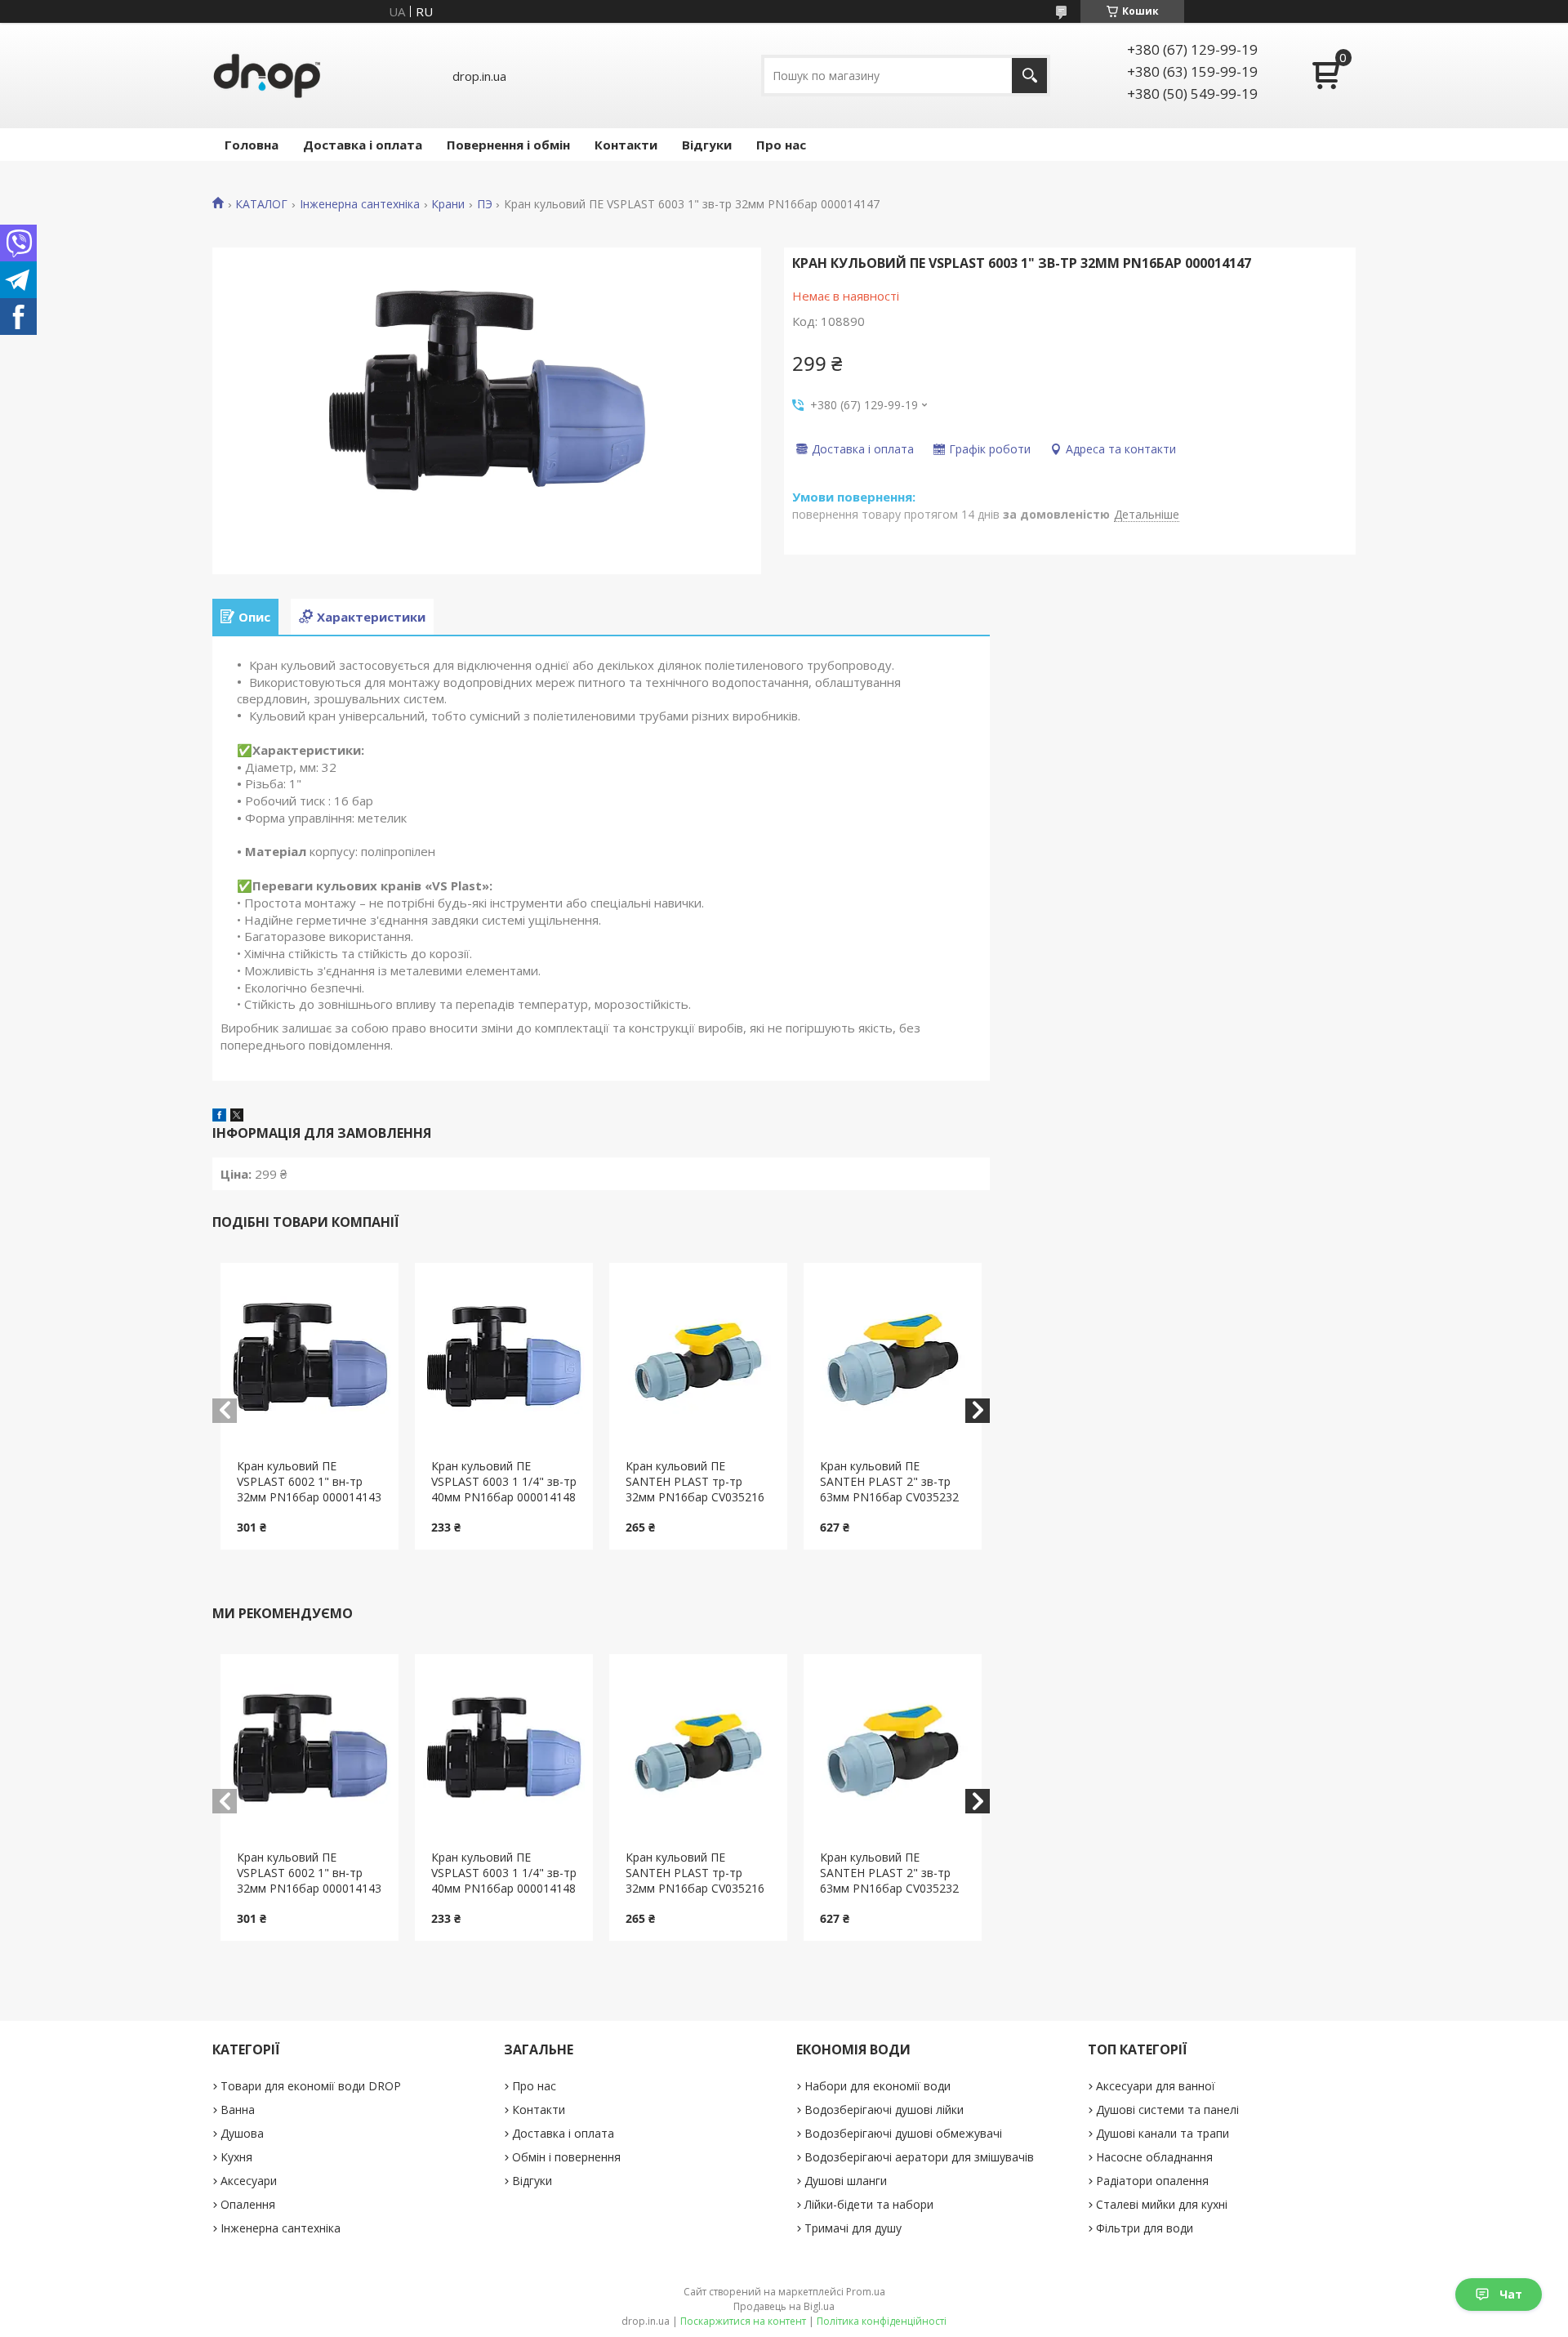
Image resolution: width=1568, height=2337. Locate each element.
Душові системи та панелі (1167, 2110)
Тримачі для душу (853, 2228)
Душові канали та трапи (1163, 2133)
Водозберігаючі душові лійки (884, 2110)
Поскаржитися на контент (743, 2321)
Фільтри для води (1145, 2228)
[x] (237, 1117)
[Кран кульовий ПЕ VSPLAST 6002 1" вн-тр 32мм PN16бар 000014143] (310, 1361)
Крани (448, 204)
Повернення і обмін (508, 145)
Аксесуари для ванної (1156, 2086)
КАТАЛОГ (261, 204)
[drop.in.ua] (267, 76)
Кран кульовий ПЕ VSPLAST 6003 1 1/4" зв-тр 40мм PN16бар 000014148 (504, 1481)
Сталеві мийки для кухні (1162, 2204)
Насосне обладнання (1154, 2157)
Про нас (781, 145)
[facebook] (219, 1117)
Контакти (626, 145)
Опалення (248, 2204)
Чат (1511, 2294)
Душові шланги (846, 2181)
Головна (252, 145)
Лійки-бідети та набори (869, 2204)
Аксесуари (249, 2181)
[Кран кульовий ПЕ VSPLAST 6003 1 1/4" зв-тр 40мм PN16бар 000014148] (504, 1361)
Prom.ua (866, 2292)
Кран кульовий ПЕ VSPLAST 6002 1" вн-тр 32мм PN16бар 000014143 (309, 1481)
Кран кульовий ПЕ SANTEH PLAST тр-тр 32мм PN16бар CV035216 (695, 1481)
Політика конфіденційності (882, 2321)
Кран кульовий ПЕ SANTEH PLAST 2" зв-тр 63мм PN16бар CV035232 (889, 1481)
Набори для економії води (878, 2086)
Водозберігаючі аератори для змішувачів (919, 2157)
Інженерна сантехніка (360, 204)
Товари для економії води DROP (311, 2086)
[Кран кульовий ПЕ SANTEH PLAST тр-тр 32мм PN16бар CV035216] (699, 1361)
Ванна (238, 2110)
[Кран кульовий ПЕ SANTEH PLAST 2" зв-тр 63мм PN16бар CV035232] (893, 1361)
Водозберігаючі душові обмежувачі (903, 2133)
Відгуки (707, 145)
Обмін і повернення (566, 2157)
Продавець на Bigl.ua (784, 2306)
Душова (242, 2133)
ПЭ (485, 204)
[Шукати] (1029, 76)
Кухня (236, 2157)
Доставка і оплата (363, 145)
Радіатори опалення (1152, 2181)
